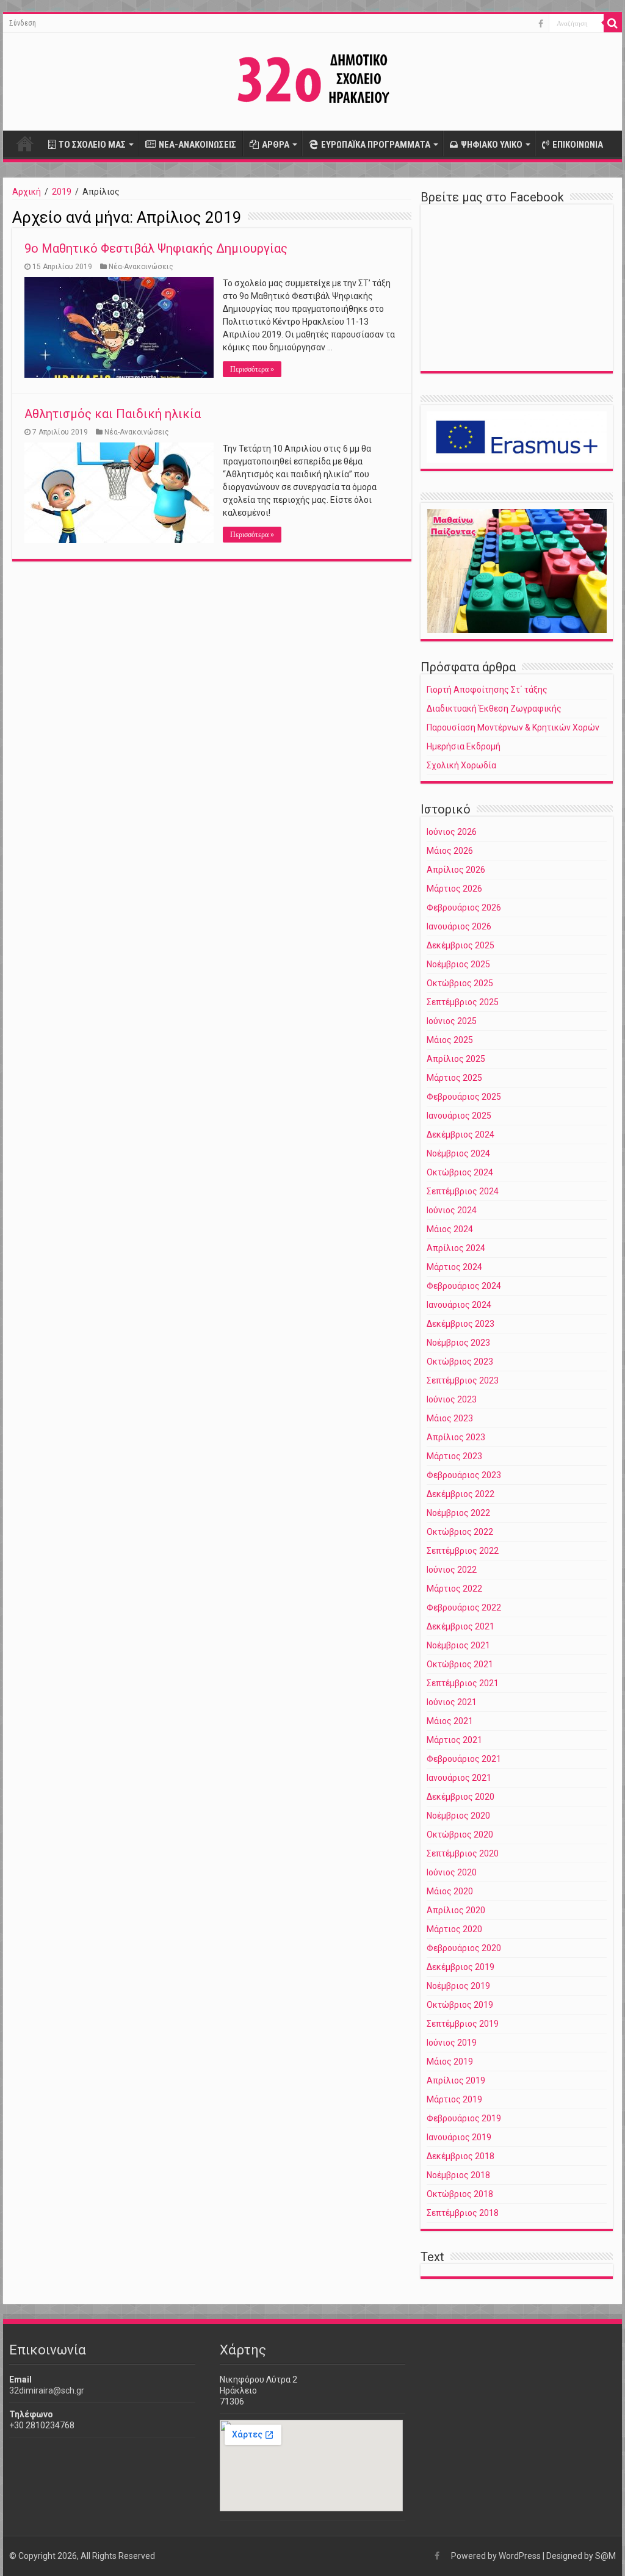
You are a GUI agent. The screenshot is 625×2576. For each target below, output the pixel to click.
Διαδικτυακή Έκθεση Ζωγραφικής (494, 709)
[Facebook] (541, 24)
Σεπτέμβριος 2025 (463, 1002)
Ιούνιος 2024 (452, 1210)
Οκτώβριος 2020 (460, 1835)
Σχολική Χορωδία (461, 765)
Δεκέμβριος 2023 (461, 1324)
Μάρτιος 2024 (454, 1267)
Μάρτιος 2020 (454, 1929)
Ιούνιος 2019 (452, 2043)
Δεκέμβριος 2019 (461, 1967)
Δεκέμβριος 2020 (461, 1797)
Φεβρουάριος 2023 (464, 1475)
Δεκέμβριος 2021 (461, 1626)
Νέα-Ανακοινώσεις (141, 267)
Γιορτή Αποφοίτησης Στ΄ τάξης (487, 690)
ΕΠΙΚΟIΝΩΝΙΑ (578, 145)
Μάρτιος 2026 (454, 889)
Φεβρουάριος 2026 (464, 907)
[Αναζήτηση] (613, 23)
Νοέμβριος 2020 (458, 1816)
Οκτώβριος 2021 (460, 1664)
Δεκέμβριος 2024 (461, 1135)
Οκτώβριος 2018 (460, 2194)
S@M (605, 2556)
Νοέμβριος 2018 (458, 2175)
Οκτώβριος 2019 (460, 2005)
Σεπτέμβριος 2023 (463, 1380)
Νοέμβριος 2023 (458, 1343)
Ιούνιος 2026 (452, 832)
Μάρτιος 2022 (454, 1589)
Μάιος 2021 (450, 1721)
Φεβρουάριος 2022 (464, 1607)
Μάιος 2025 (450, 1040)
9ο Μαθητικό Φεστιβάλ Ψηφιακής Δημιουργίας (156, 248)
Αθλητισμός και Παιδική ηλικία (113, 414)
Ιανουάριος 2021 (459, 1778)
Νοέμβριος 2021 (458, 1645)
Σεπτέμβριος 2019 (463, 2024)
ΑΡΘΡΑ (276, 145)
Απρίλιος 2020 (456, 1910)
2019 (62, 192)
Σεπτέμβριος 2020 (463, 1853)
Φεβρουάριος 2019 (464, 2118)
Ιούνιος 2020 (452, 1872)
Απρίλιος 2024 (456, 1248)
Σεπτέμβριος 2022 (463, 1551)
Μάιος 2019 (450, 2062)
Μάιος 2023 (450, 1418)
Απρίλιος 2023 (456, 1437)
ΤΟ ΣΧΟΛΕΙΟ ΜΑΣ (92, 145)
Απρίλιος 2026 (456, 870)
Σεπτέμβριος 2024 (463, 1191)
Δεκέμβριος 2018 (461, 2156)
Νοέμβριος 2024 (458, 1153)
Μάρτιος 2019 (454, 2099)
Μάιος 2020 (450, 1891)
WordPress (520, 2556)
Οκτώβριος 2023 (460, 1362)
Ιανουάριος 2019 (459, 2137)
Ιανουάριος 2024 (459, 1305)
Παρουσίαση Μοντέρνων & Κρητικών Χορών (513, 727)
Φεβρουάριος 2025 (464, 1097)
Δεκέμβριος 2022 (461, 1494)
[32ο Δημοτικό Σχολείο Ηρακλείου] (313, 79)
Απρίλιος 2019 (456, 2080)
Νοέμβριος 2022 (458, 1513)
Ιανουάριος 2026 (459, 926)
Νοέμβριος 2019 (458, 1986)
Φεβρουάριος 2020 (464, 1948)
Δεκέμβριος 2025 (461, 945)
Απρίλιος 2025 (456, 1059)
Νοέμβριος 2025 (458, 964)
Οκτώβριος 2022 (460, 1532)
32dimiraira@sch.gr (47, 2390)
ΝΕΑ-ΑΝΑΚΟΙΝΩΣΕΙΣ (197, 145)
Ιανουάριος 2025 (459, 1116)
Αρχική (25, 143)
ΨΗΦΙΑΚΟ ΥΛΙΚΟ (492, 145)
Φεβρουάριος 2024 (464, 1286)
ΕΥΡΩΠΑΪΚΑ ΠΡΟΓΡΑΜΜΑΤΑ (376, 145)
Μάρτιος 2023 (454, 1456)
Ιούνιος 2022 (452, 1570)
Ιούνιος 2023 (452, 1399)
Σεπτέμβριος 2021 (463, 1683)
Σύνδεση (23, 23)
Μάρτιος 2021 (454, 1740)
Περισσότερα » (252, 369)
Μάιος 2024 (450, 1229)
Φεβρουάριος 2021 (464, 1759)
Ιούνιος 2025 (452, 1021)
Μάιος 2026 (450, 851)
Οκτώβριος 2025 (460, 983)
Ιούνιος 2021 (452, 1702)
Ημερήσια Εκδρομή (464, 746)
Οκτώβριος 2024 (460, 1172)
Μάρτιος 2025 (454, 1078)
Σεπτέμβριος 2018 (463, 2213)
